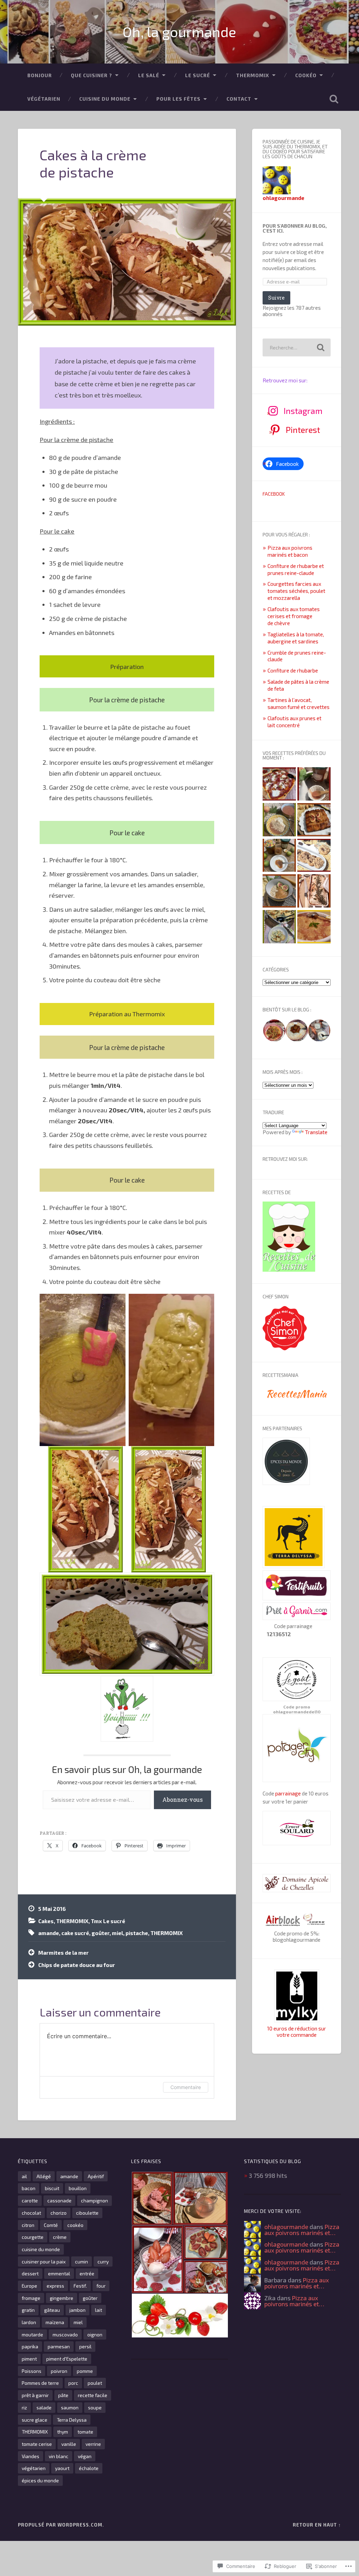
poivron (59, 2371)
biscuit (52, 2188)
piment (29, 2359)
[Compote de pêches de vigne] (279, 820)
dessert (30, 2273)
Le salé (149, 75)
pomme (85, 2371)
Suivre (276, 298)
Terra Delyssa (72, 2420)
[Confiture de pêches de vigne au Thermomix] (314, 784)
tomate (85, 2432)
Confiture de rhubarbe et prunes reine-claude (296, 569)
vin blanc (59, 2456)
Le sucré (198, 75)
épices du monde (40, 2480)
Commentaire (186, 2087)
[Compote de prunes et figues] (279, 891)
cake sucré (75, 1933)
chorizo (59, 2213)
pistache (137, 1933)
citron (28, 2225)
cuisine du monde (41, 2249)
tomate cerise (37, 2444)
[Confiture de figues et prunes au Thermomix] (279, 856)
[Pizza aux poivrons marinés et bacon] (279, 784)
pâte (63, 2395)
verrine (93, 2444)
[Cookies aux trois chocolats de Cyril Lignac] (314, 856)
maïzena (55, 2322)
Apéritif (96, 2176)
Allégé (44, 2176)
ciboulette (87, 2213)
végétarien (34, 2468)
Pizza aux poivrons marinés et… (302, 2230)
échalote (89, 2468)
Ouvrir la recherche (334, 99)
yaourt (62, 2468)
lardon (29, 2322)
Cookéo (306, 75)
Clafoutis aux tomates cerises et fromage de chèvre (294, 616)
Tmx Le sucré (108, 1921)
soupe (95, 2407)
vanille (69, 2444)
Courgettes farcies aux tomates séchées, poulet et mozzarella (296, 591)
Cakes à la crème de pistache (93, 163)
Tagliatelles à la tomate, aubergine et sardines (296, 638)
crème (60, 2237)
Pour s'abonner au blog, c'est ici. (295, 228)
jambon (77, 2310)
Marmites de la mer (63, 1953)
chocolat (31, 2213)
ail (24, 2176)
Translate (316, 1132)
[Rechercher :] (296, 347)
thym (63, 2432)
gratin (28, 2310)
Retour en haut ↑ (317, 2525)
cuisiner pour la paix (44, 2261)
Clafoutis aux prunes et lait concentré (294, 722)
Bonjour (40, 75)
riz (24, 2407)
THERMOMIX (253, 75)
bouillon (78, 2188)
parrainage (288, 1793)
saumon (70, 2407)
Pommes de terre (40, 2383)
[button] (274, 1031)
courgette (33, 2237)
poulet (95, 2383)
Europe (29, 2286)
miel (117, 1933)
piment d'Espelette (67, 2359)
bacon (29, 2188)
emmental (59, 2273)
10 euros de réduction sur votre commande (297, 2032)
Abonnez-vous (182, 1799)
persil (85, 2346)
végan (85, 2456)
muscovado (65, 2334)
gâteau (52, 2310)
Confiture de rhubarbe (293, 670)
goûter (100, 1933)
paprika (30, 2346)
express (55, 2286)
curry (103, 2261)
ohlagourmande (286, 2227)
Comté (51, 2225)
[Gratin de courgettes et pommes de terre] (279, 927)
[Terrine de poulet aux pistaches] (314, 891)
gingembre (62, 2298)
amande (49, 1933)
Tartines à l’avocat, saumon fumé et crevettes (299, 703)
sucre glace (35, 2420)
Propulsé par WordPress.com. (61, 2525)
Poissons (32, 2371)
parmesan (59, 2346)
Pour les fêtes (178, 99)
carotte (30, 2200)
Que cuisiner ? (92, 75)
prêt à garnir (35, 2395)
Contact (239, 99)
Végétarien (44, 99)
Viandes (31, 2456)
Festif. (80, 2286)
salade (44, 2407)
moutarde (32, 2334)
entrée (87, 2273)
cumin (82, 2261)
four (101, 2286)
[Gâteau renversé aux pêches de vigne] (314, 820)
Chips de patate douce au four (77, 1965)
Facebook (274, 494)
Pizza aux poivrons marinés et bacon (290, 551)
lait (99, 2310)
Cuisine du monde (105, 99)
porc (73, 2383)
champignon (94, 2200)
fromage (31, 2298)
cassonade (59, 2200)
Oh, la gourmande (179, 32)
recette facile (93, 2395)
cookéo (75, 2225)
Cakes (46, 1921)
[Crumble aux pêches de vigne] (314, 927)
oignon (95, 2334)
